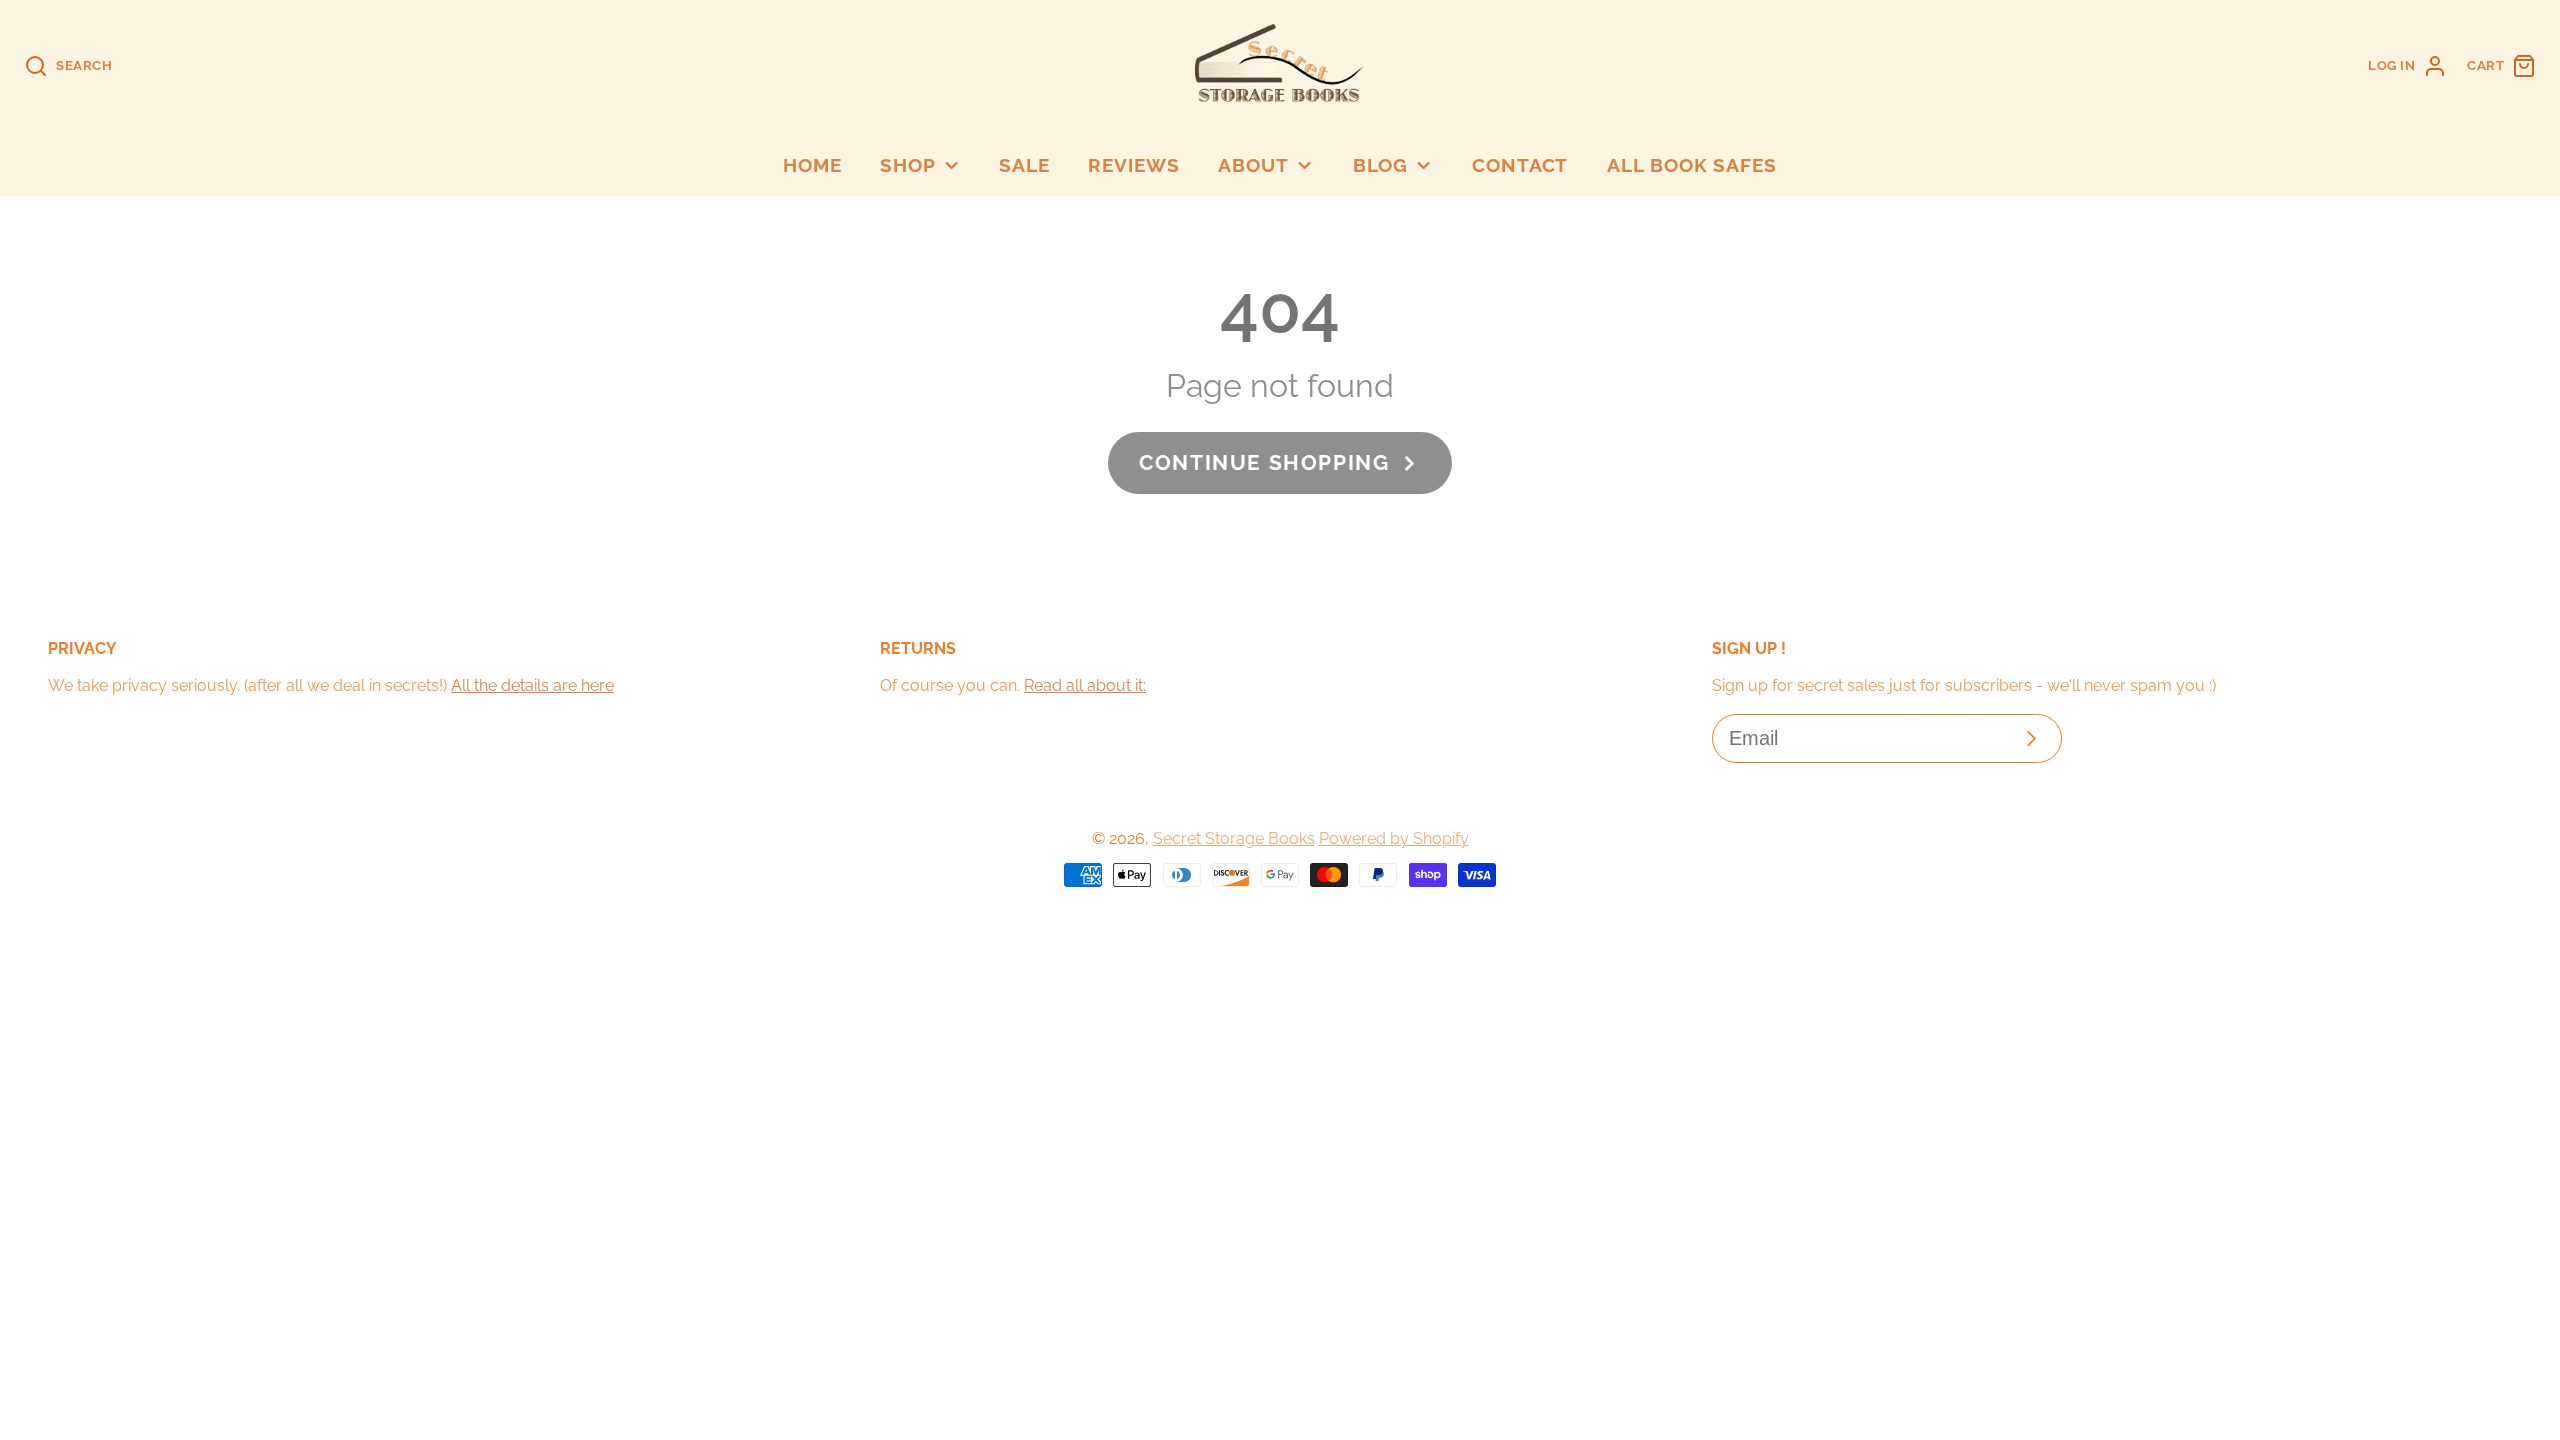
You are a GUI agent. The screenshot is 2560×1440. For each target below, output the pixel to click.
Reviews (1134, 165)
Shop (908, 165)
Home (812, 165)
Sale (1024, 165)
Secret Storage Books (1234, 838)
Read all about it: (1085, 685)
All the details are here (532, 685)
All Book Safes (1692, 165)
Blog (1381, 165)
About (1253, 165)
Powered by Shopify (1394, 838)
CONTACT (1520, 165)
